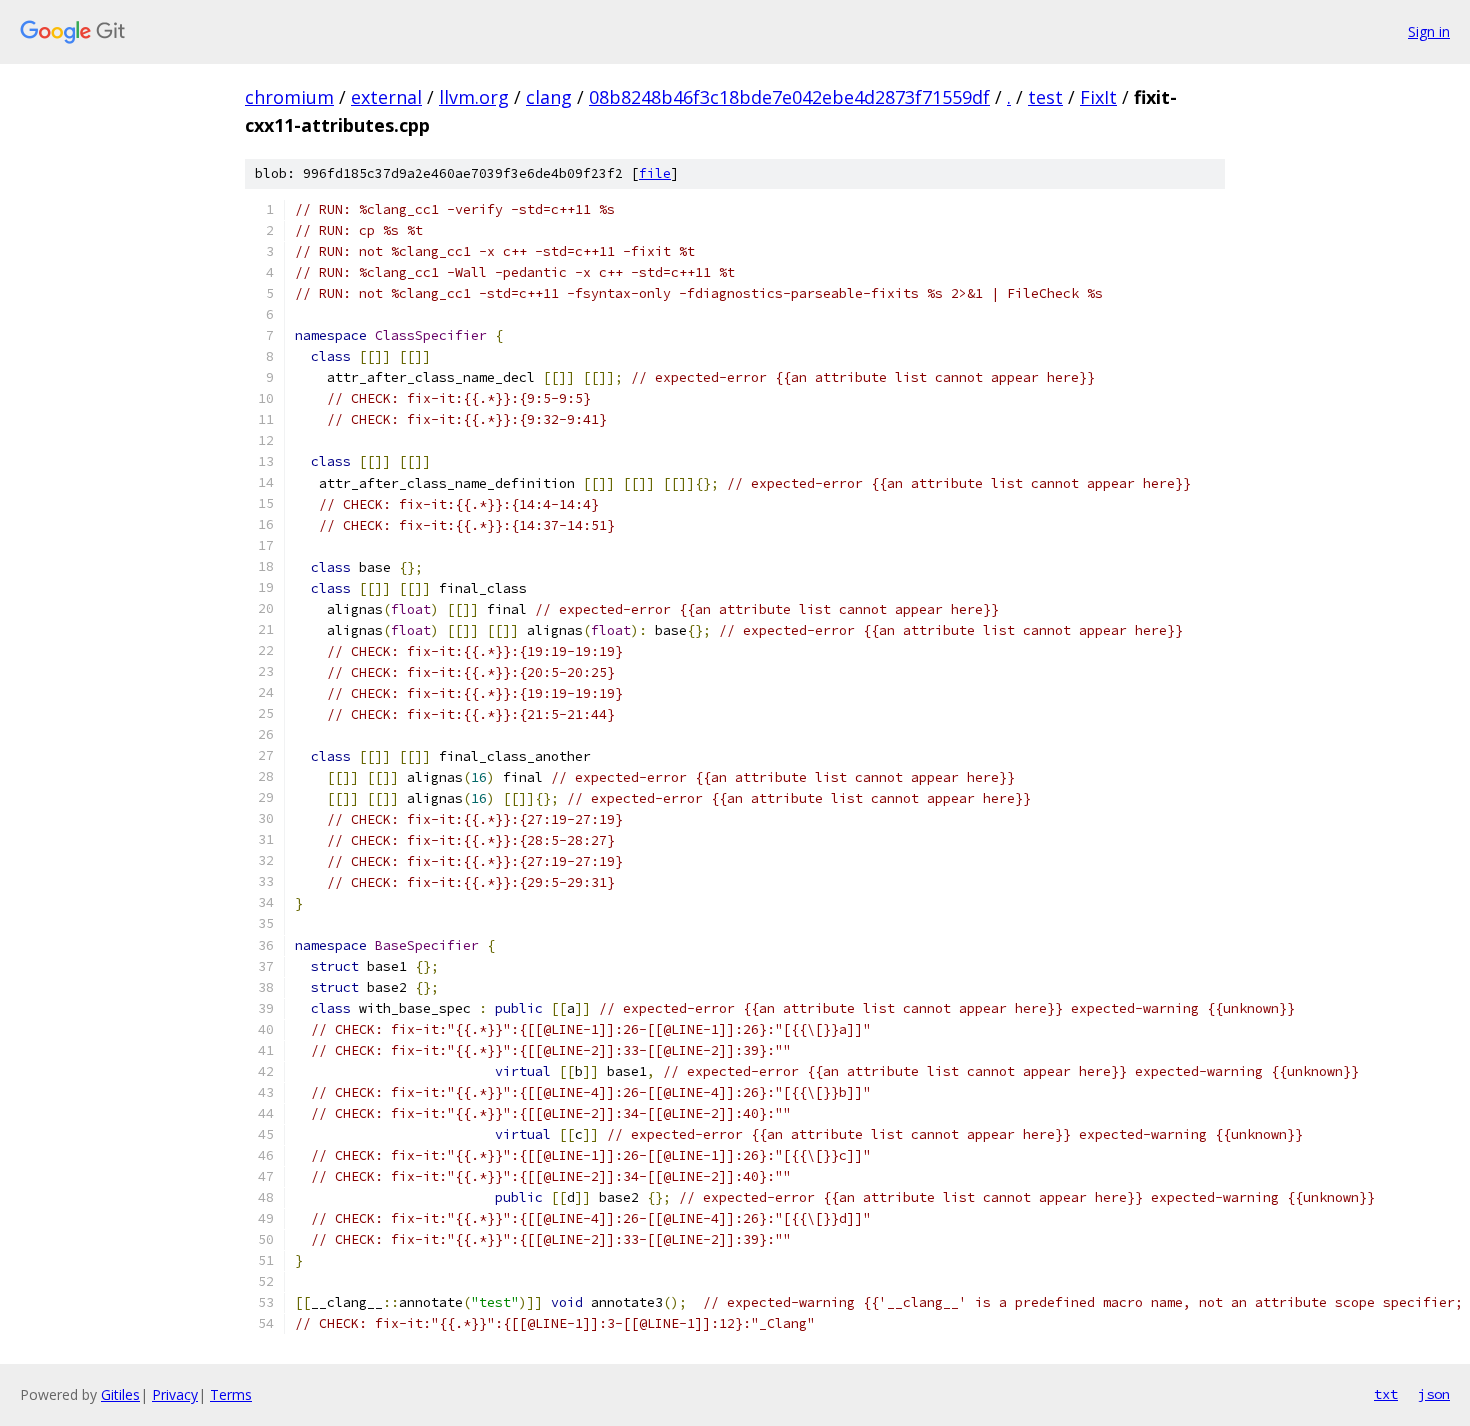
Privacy (175, 1394)
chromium (289, 97)
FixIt (1098, 97)
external (386, 97)
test (1045, 97)
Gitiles (120, 1394)
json (1434, 1394)
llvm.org (474, 97)
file (655, 173)
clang (549, 97)
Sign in (1429, 31)
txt (1386, 1394)
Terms (231, 1394)
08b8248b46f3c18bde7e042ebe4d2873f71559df (789, 97)
